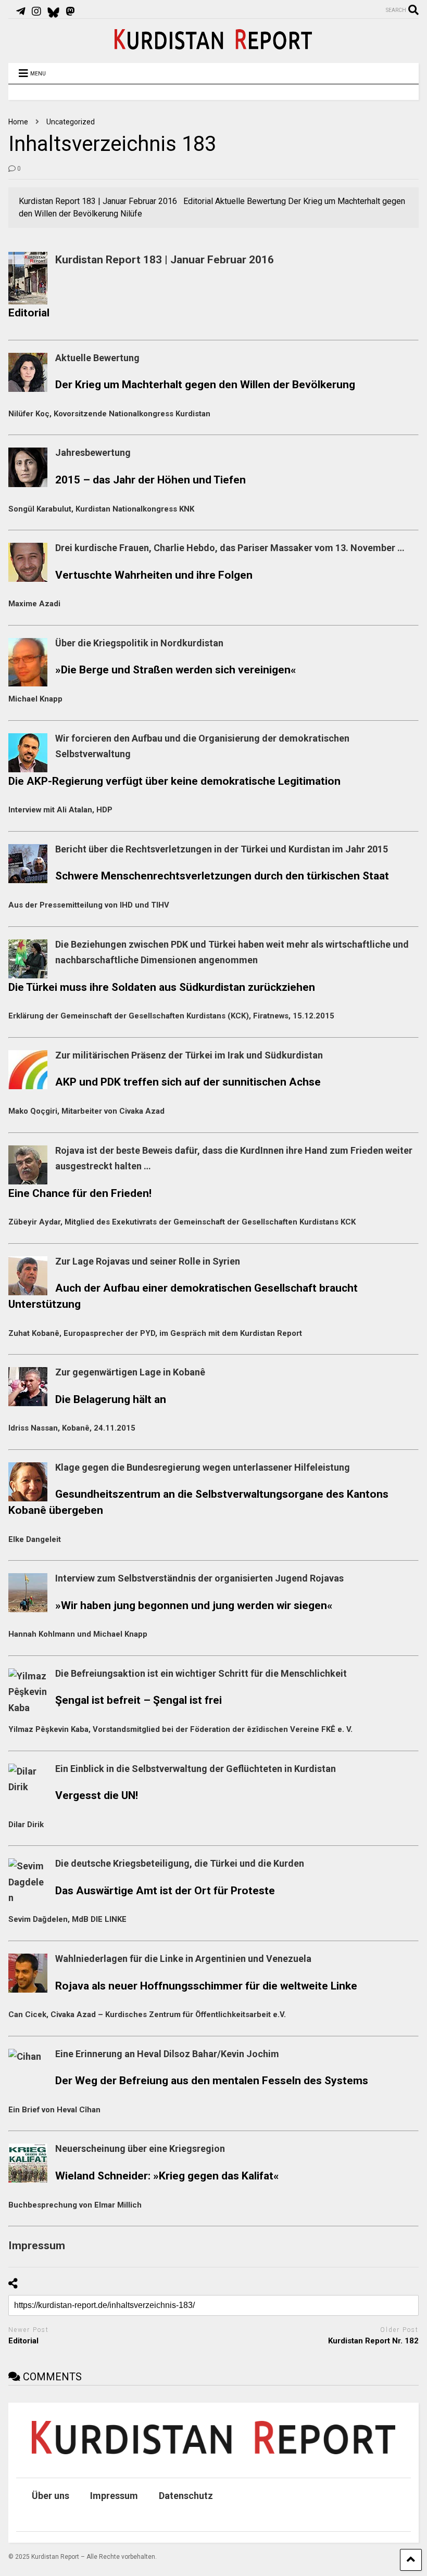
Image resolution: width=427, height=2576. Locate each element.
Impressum (114, 2496)
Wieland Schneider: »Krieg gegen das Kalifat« (167, 2176)
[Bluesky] (53, 11)
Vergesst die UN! (97, 1795)
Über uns (51, 2496)
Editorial (29, 313)
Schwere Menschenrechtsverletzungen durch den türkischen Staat (222, 876)
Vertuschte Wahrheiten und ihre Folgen (154, 575)
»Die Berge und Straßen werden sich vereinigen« (176, 669)
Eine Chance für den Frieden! (80, 1193)
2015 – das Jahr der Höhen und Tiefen (150, 480)
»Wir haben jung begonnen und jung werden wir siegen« (194, 1605)
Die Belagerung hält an (111, 1399)
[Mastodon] (70, 11)
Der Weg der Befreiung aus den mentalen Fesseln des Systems (212, 2080)
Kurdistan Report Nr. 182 (373, 2341)
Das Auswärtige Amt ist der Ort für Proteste (165, 1890)
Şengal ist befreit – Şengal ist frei (139, 1700)
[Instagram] (36, 11)
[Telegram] (21, 11)
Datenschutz (186, 2496)
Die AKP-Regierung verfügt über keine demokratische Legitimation (174, 781)
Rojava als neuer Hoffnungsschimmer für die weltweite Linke (206, 1986)
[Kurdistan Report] (213, 45)
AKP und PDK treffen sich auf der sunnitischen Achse (188, 1082)
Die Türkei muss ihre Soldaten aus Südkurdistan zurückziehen (162, 987)
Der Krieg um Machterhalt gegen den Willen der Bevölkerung (205, 384)
